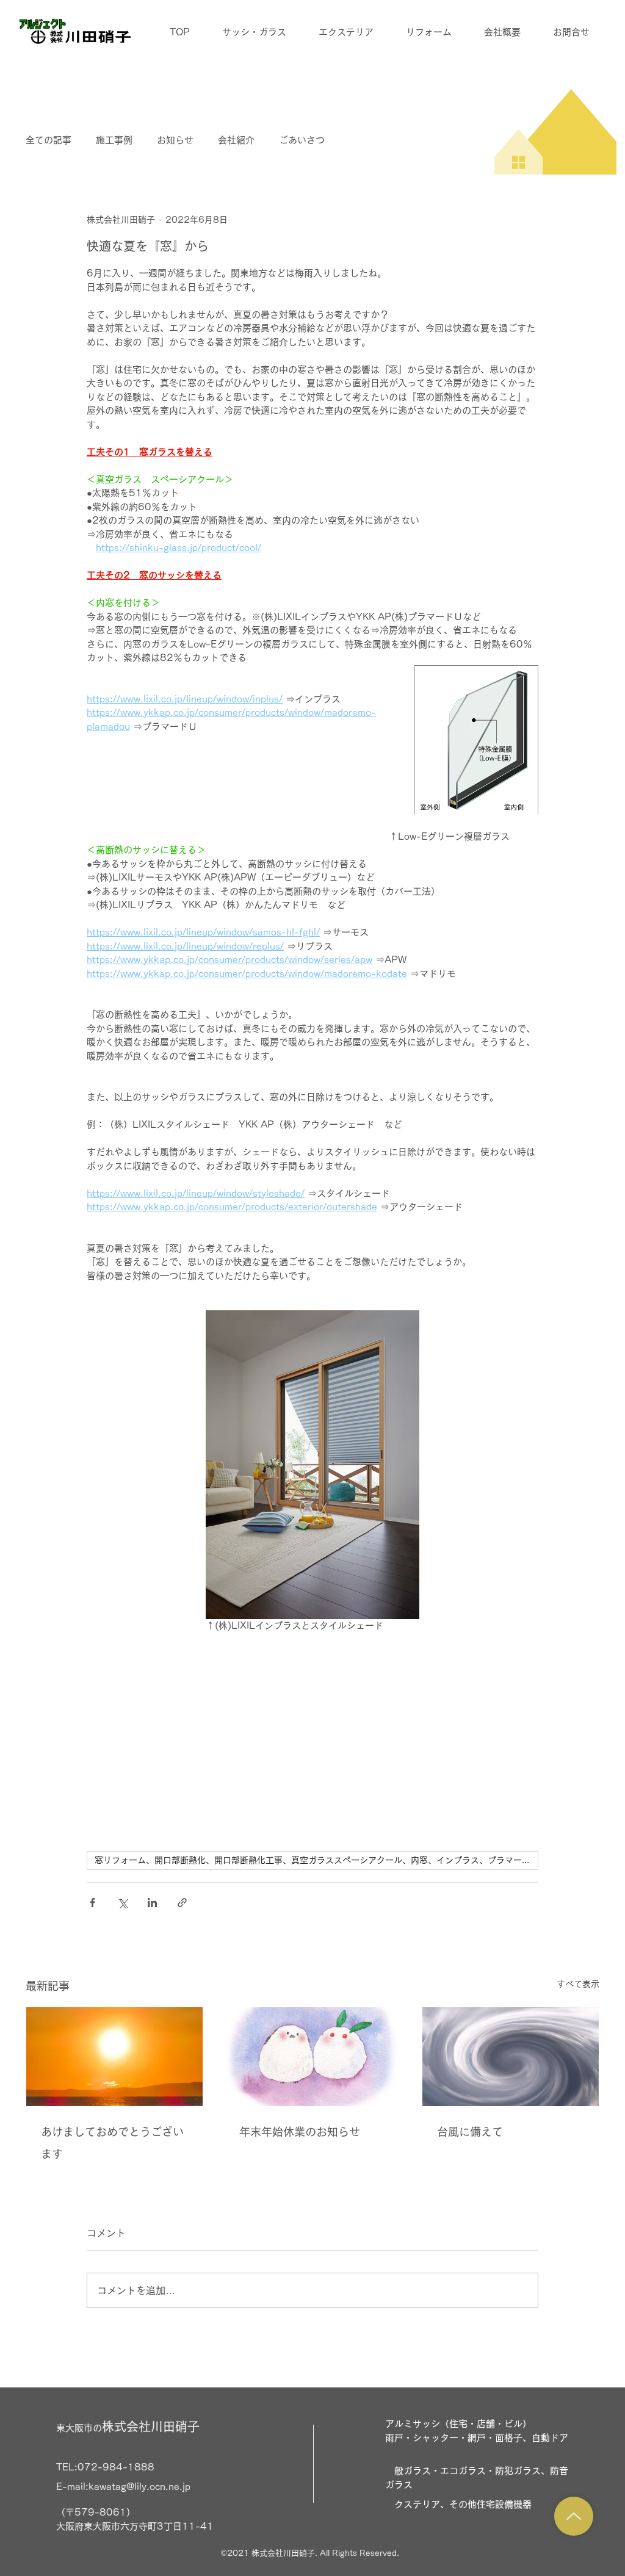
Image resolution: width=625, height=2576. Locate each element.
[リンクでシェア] (182, 1903)
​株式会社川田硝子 (128, 2426)
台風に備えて (470, 2132)
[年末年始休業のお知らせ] (313, 2057)
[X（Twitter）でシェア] (122, 1903)
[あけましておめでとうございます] (114, 2057)
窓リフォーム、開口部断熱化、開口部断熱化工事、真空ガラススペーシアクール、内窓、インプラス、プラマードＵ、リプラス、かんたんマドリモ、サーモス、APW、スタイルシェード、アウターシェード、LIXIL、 (316, 1860)
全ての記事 (49, 140)
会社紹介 (236, 140)
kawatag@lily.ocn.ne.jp (139, 2487)
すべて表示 (578, 1984)
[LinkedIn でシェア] (152, 1903)
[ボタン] (574, 2516)
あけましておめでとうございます (112, 2143)
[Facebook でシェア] (92, 1903)
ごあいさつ (302, 140)
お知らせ (175, 140)
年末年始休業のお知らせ (300, 2132)
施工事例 (114, 140)
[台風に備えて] (511, 2057)
